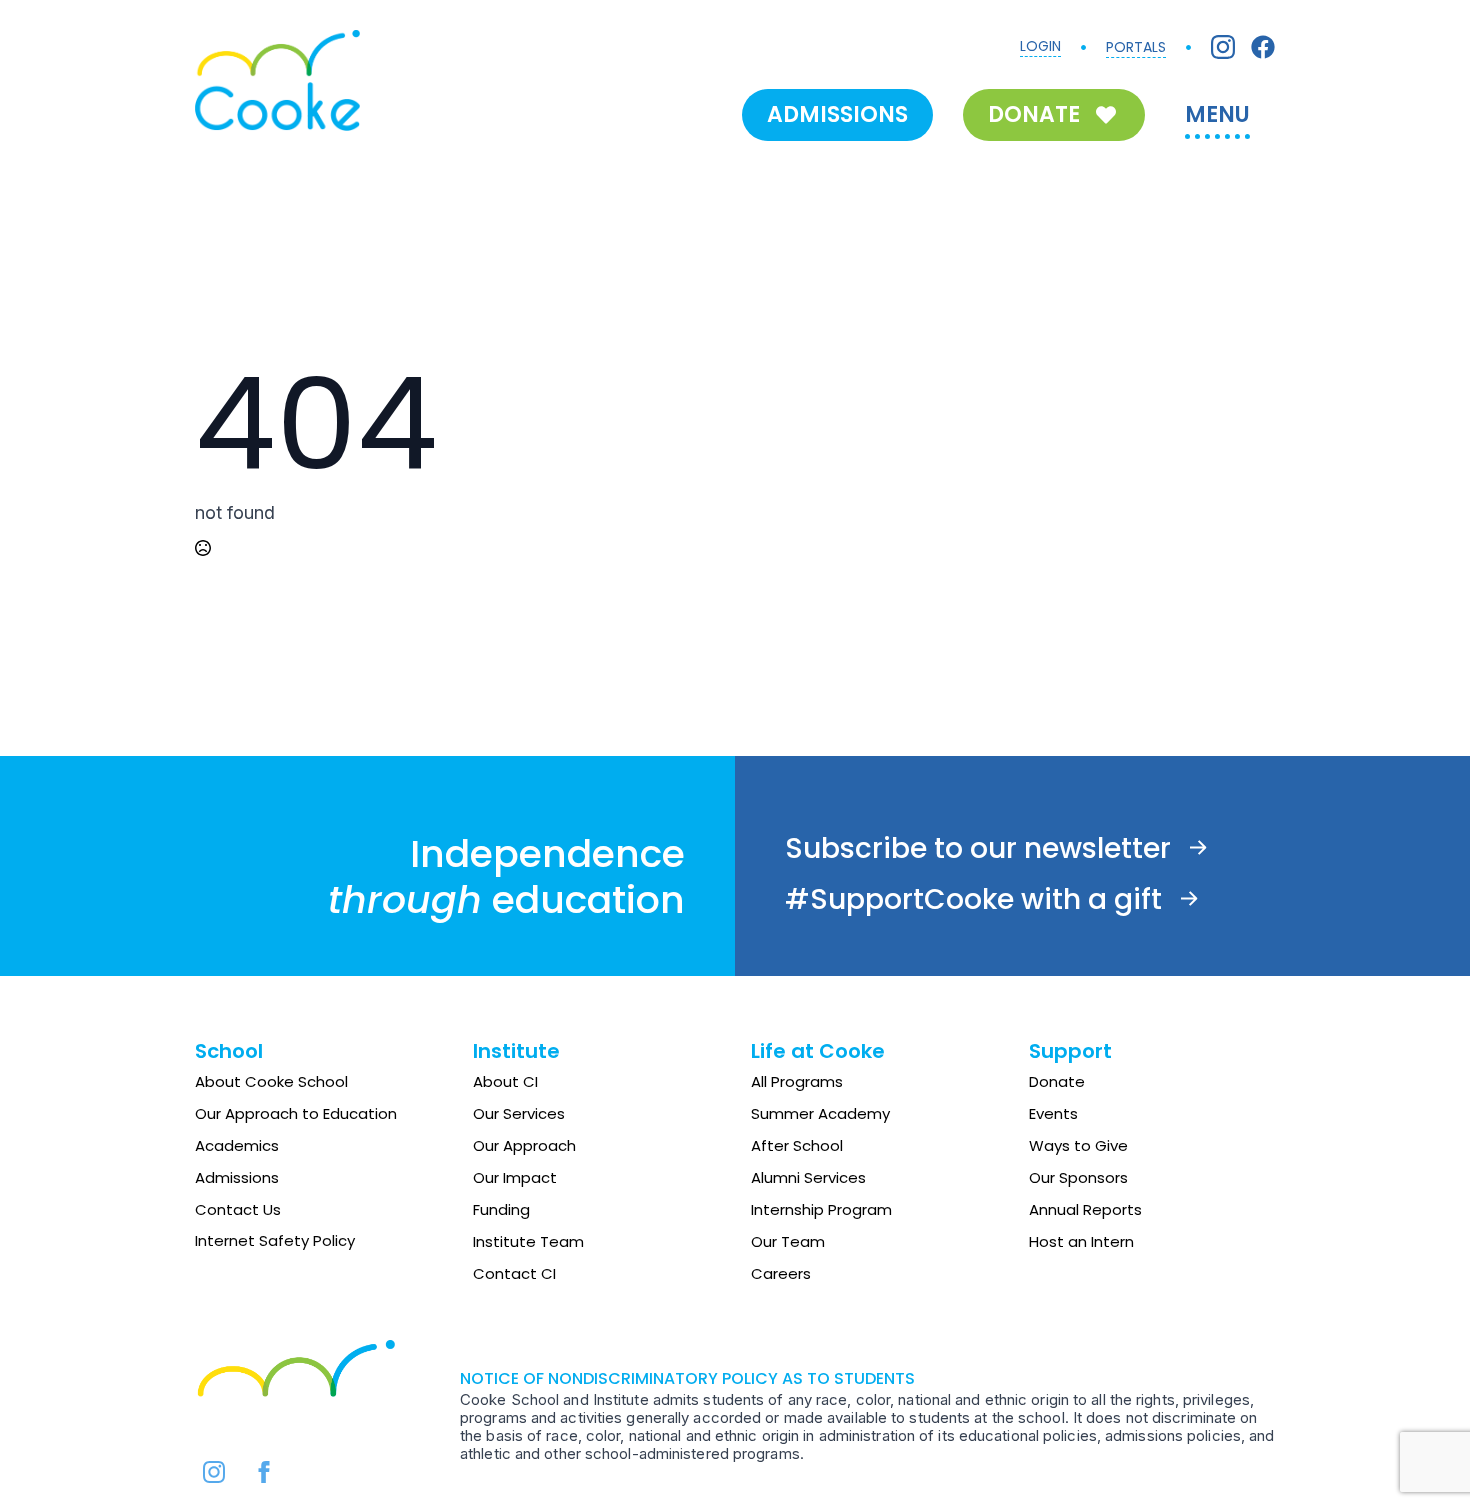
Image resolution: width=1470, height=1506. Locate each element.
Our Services (519, 1113)
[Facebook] (1263, 47)
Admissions (237, 1177)
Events (1053, 1113)
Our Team (788, 1241)
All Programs (797, 1081)
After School (797, 1145)
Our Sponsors (1078, 1177)
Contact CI (514, 1273)
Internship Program (821, 1209)
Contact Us (238, 1209)
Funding (501, 1209)
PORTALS (1136, 47)
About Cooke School (271, 1081)
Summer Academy (820, 1113)
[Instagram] (1223, 47)
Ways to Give (1078, 1145)
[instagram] (214, 1472)
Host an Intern (1081, 1241)
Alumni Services (808, 1177)
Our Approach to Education (296, 1113)
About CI (505, 1081)
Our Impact (515, 1177)
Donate (1057, 1081)
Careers (781, 1273)
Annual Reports (1085, 1209)
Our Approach (524, 1145)
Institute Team (528, 1241)
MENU (1217, 114)
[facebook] (264, 1472)
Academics (237, 1145)
